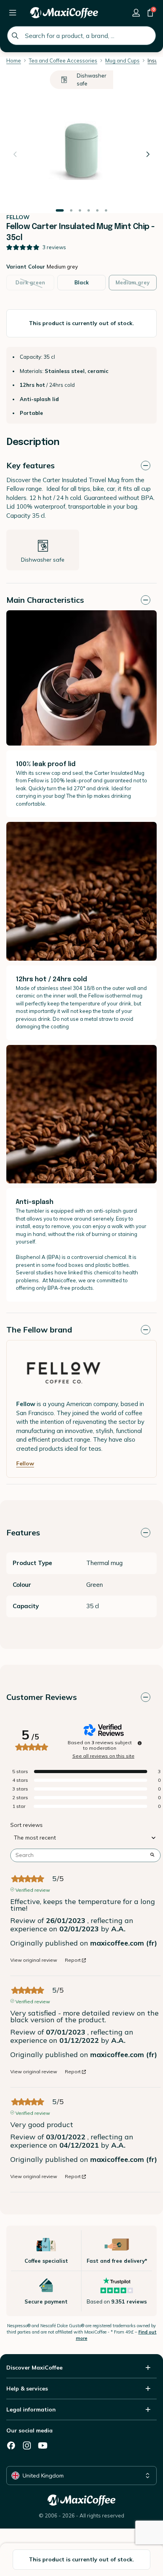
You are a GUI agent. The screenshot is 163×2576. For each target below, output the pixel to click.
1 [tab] (60, 211)
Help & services (27, 2389)
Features (23, 1532)
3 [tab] (80, 211)
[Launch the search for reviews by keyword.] (152, 1855)
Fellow (25, 1463)
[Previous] (15, 154)
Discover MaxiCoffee (34, 2368)
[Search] (15, 36)
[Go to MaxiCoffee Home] (64, 13)
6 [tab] (106, 211)
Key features (30, 465)
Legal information (31, 2409)
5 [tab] (97, 211)
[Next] (148, 154)
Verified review (33, 1889)
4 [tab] (89, 211)
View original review (34, 1960)
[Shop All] (13, 13)
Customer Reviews (42, 1697)
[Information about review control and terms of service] (140, 1743)
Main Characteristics (45, 600)
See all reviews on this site (103, 1756)
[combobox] (81, 36)
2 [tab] (71, 211)
